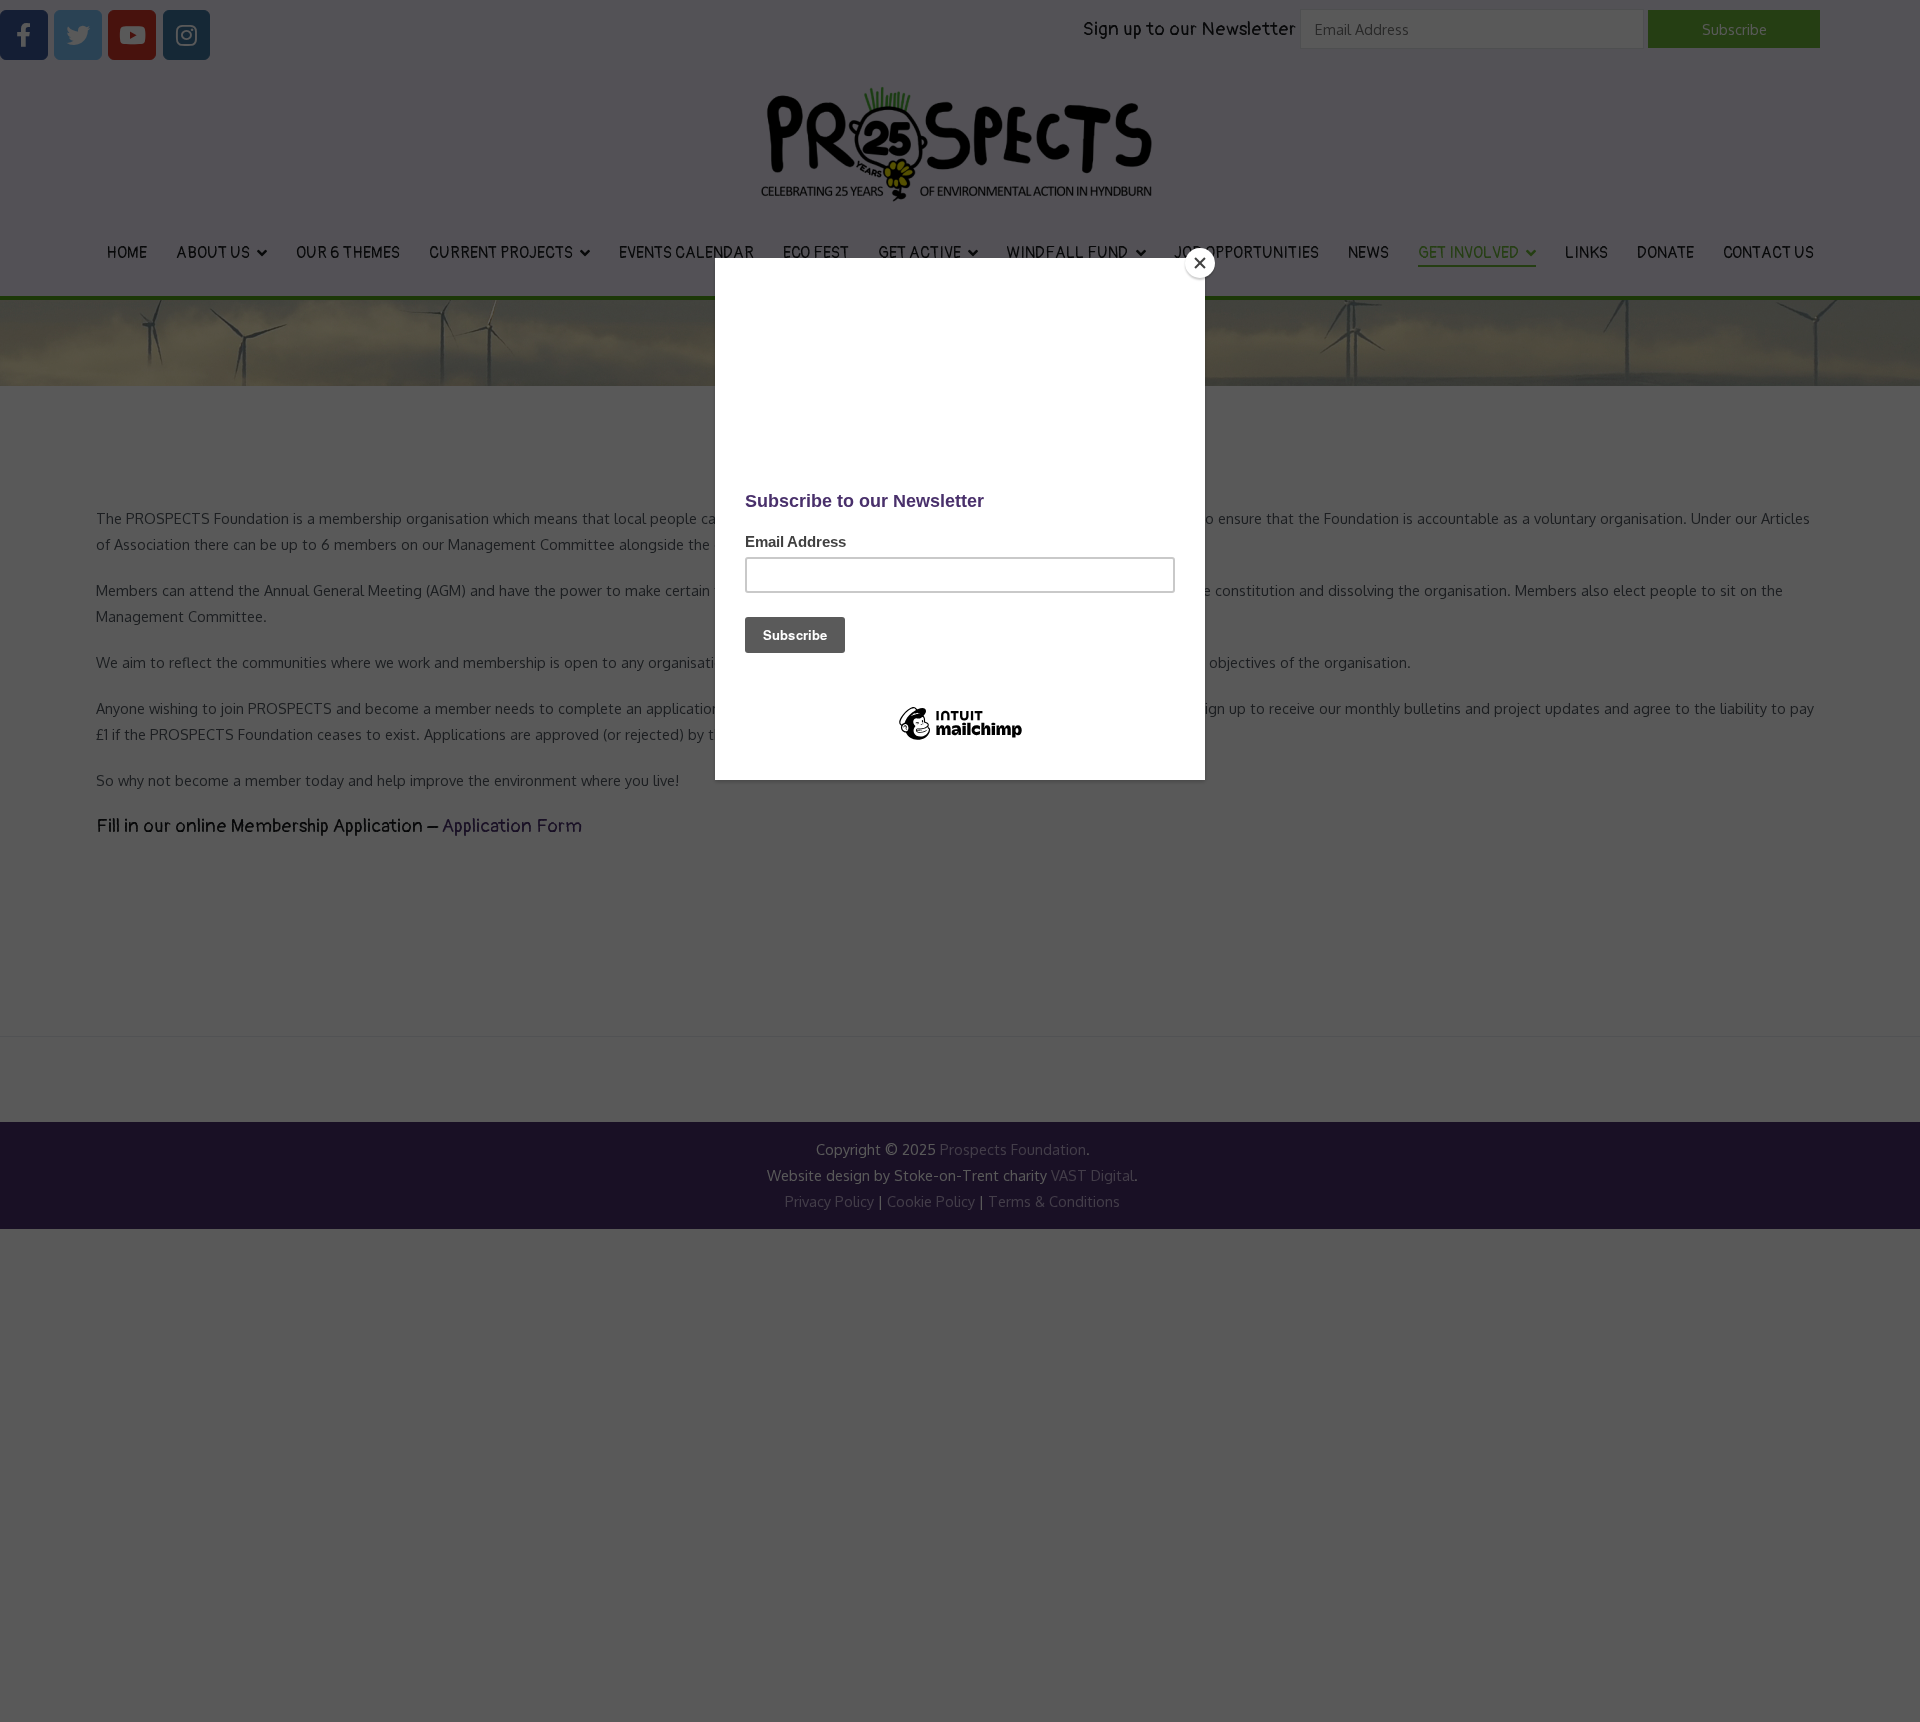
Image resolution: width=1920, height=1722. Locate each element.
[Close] (1200, 263)
